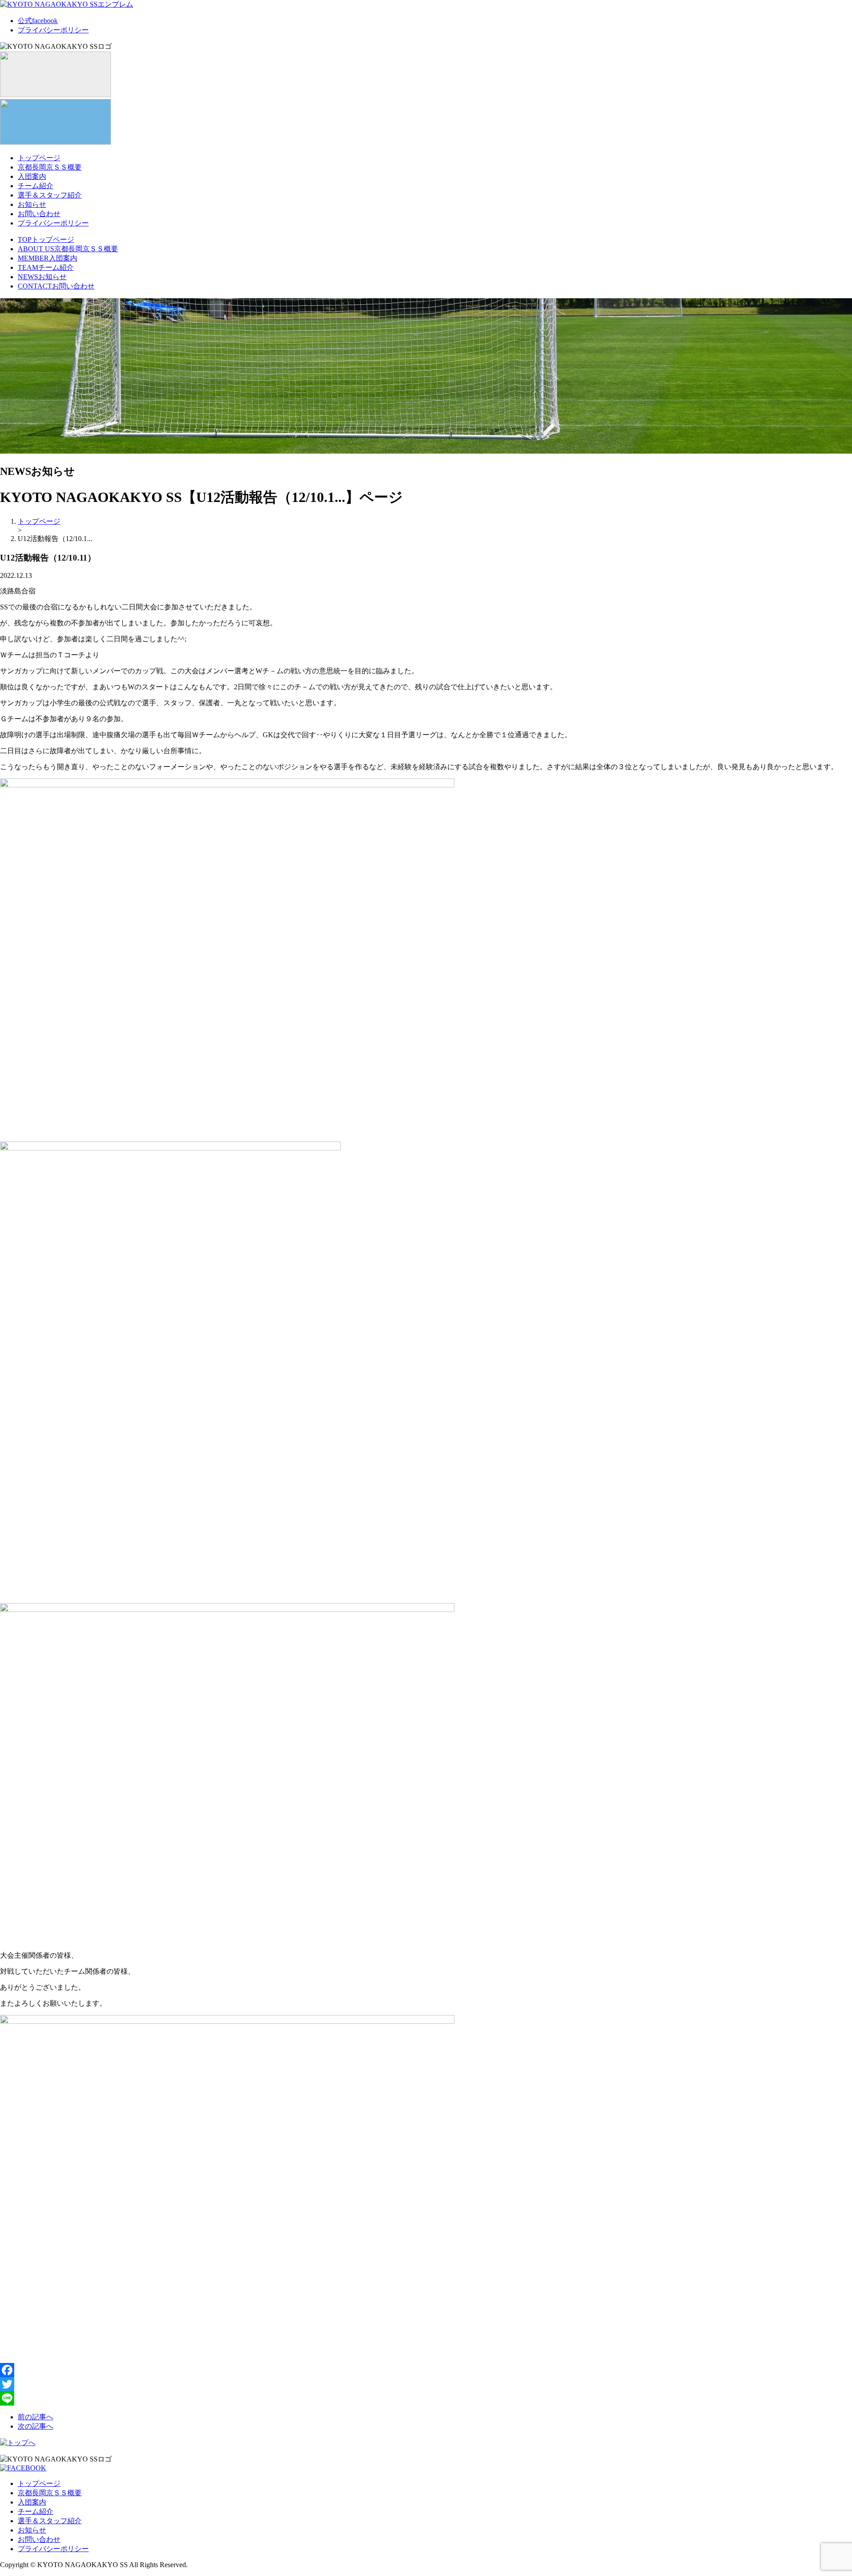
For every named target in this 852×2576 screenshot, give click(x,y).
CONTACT (56, 286)
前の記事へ (35, 2417)
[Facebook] (426, 2370)
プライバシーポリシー (53, 30)
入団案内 (32, 176)
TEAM (46, 267)
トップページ (39, 158)
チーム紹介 (35, 186)
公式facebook (38, 21)
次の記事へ (35, 2426)
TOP (46, 239)
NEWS (42, 277)
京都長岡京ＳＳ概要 (50, 167)
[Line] (426, 2398)
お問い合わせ (39, 214)
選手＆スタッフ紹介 (50, 195)
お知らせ (32, 204)
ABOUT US (68, 249)
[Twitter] (426, 2384)
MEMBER (47, 258)
